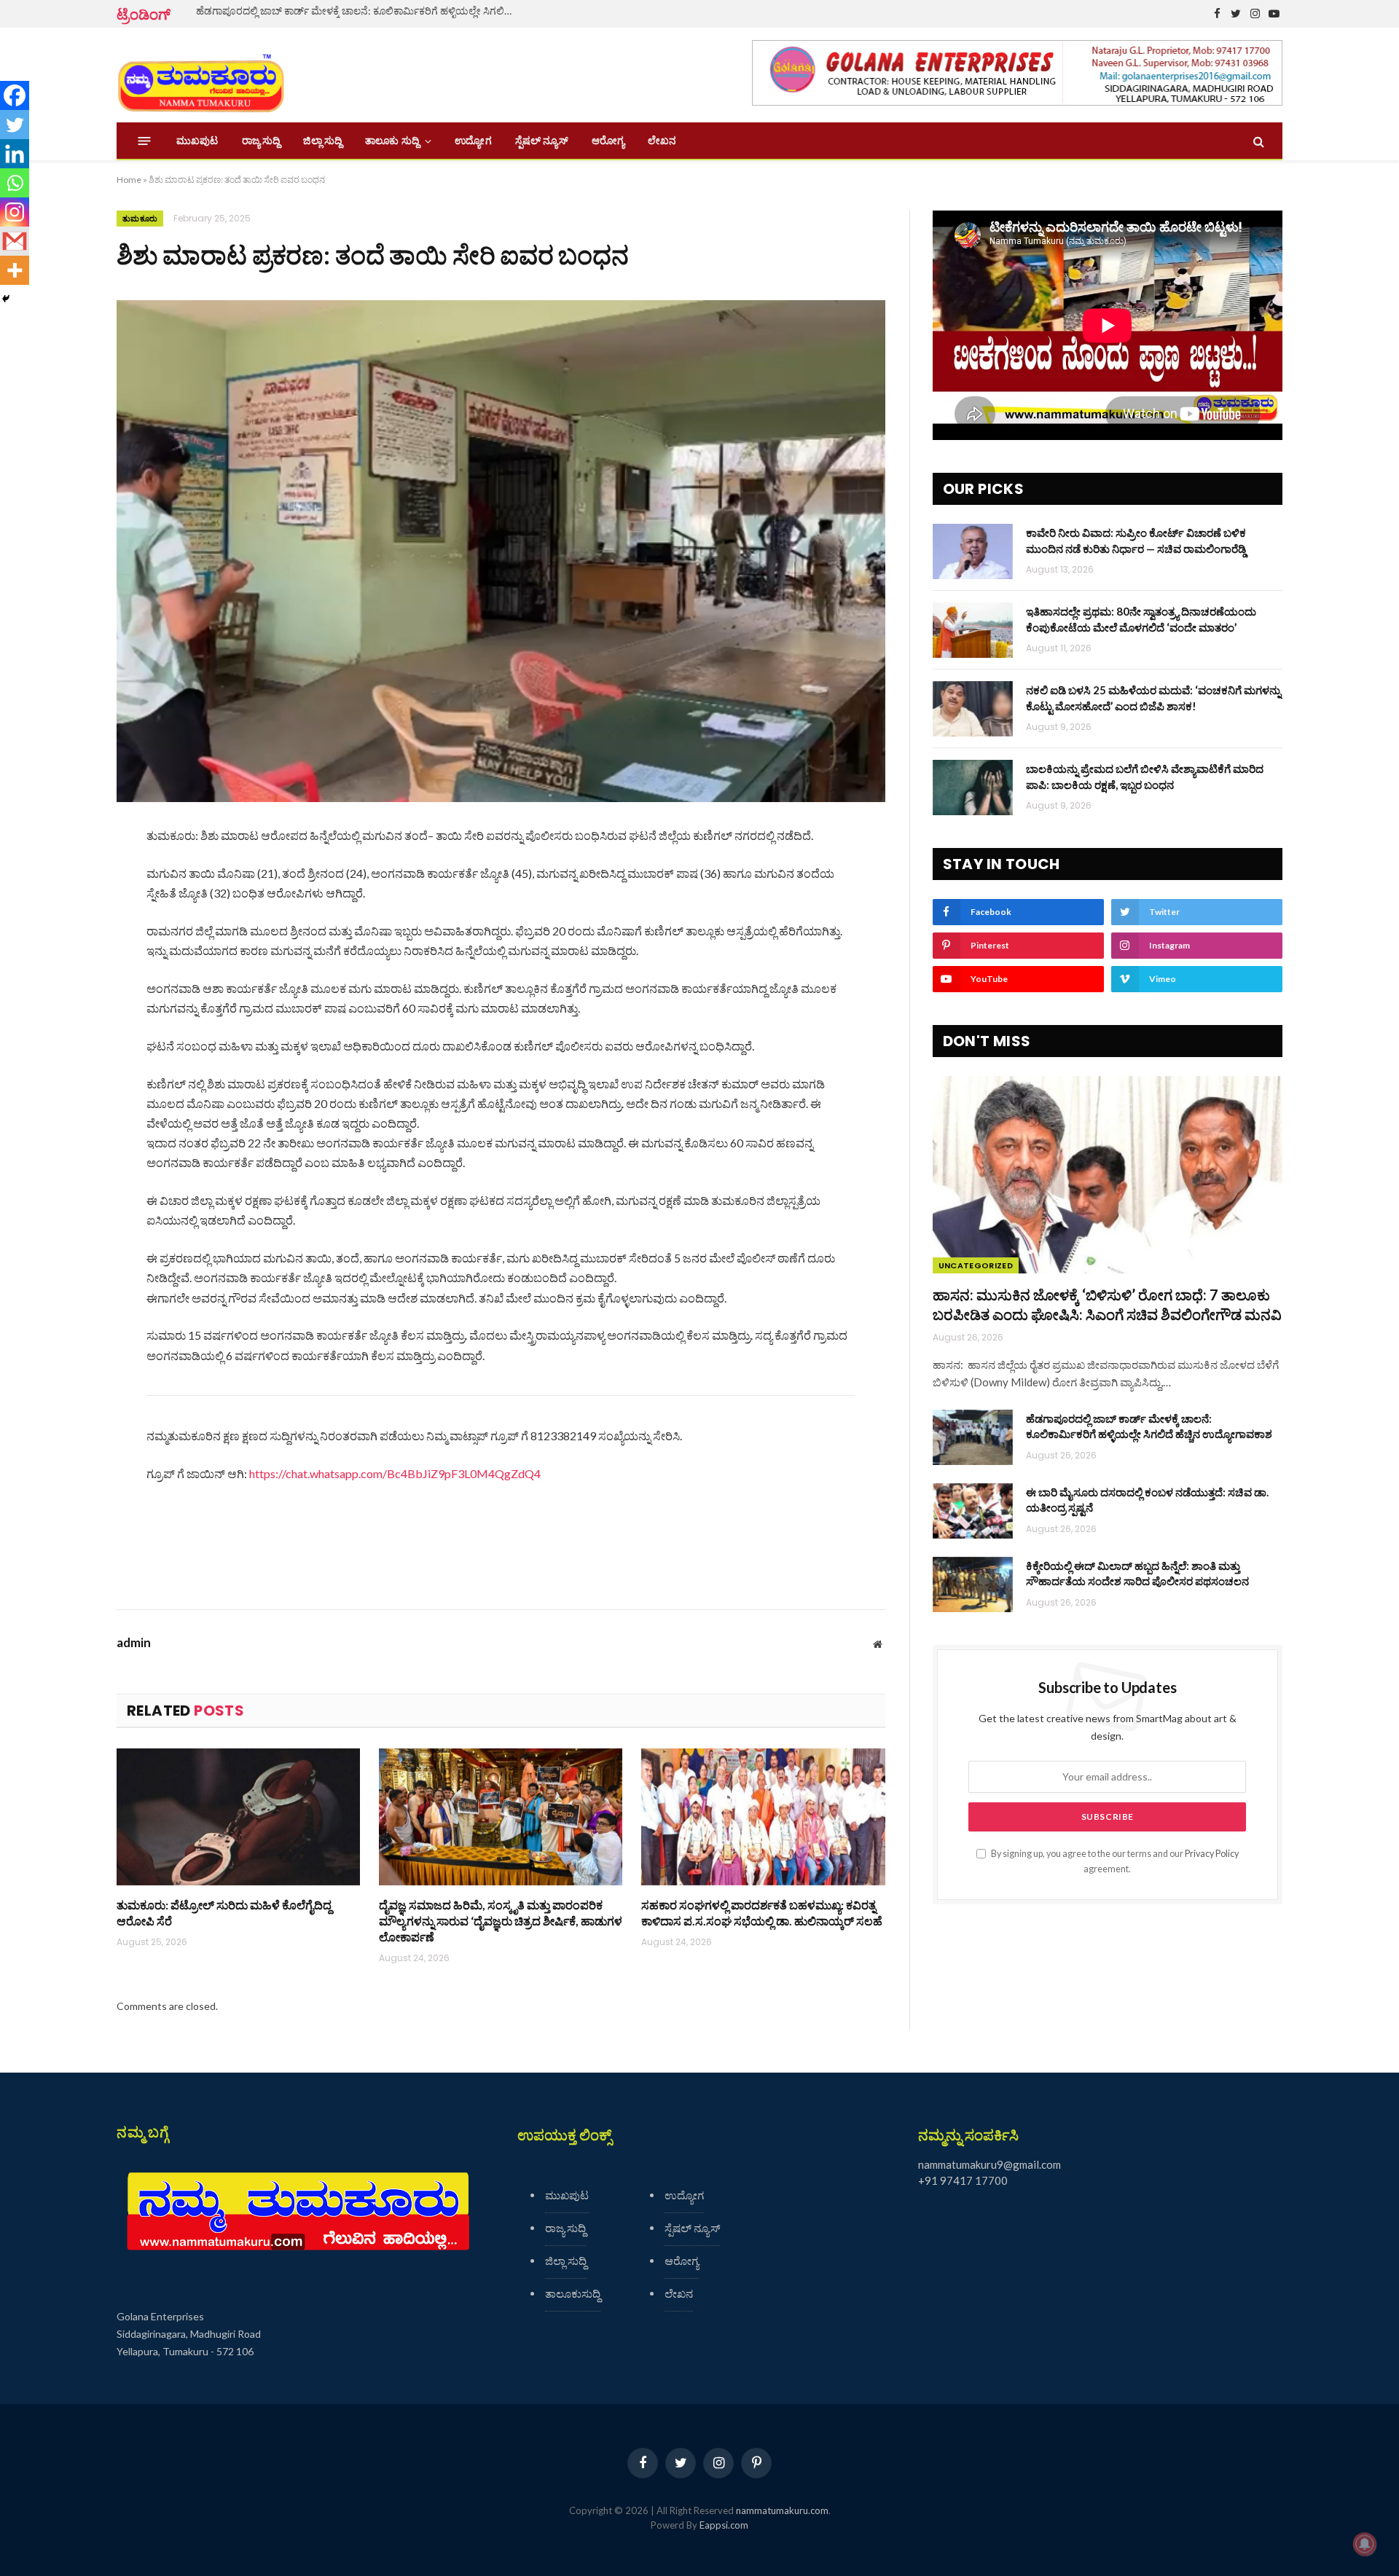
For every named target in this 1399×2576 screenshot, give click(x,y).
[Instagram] (15, 212)
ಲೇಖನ (662, 141)
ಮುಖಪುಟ (197, 141)
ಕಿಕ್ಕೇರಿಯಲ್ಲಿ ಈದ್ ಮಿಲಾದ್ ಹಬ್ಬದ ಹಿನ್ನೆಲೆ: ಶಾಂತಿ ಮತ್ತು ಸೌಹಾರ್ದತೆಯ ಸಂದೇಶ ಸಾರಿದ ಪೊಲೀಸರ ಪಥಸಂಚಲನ (1137, 1573)
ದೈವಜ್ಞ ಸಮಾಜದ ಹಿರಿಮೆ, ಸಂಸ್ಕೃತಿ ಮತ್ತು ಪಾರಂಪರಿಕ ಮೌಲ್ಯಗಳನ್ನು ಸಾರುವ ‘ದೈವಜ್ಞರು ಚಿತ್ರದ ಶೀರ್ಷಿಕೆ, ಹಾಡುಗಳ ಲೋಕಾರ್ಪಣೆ (501, 1921)
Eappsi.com (724, 2525)
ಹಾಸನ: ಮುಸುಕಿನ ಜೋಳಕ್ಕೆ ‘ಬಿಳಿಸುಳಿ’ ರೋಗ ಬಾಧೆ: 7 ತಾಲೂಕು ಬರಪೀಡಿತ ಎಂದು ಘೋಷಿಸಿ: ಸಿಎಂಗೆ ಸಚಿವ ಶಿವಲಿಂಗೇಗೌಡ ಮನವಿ (1107, 1304)
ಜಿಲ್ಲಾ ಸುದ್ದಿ (322, 141)
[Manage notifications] (1365, 2544)
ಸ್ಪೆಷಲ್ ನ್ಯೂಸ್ (542, 141)
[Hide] (6, 299)
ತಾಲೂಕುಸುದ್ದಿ (573, 2293)
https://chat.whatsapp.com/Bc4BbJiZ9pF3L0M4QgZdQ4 (395, 1473)
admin (134, 1643)
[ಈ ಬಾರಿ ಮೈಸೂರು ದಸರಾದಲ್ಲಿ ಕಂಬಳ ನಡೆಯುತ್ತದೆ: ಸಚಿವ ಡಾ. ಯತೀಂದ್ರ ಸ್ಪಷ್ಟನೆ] (973, 1511)
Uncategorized (976, 1265)
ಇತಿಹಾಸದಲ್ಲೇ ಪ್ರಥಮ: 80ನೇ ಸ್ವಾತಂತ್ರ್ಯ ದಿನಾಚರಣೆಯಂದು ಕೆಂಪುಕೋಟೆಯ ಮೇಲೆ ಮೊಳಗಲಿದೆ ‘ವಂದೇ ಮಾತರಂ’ (1141, 619)
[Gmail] (15, 241)
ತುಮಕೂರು (140, 219)
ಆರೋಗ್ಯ (608, 141)
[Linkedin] (15, 154)
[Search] (1257, 141)
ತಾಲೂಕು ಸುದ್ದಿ (392, 141)
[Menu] (145, 141)
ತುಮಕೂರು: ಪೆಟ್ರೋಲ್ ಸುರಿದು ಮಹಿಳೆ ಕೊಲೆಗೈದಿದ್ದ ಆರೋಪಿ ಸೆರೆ (224, 1913)
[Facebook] (15, 95)
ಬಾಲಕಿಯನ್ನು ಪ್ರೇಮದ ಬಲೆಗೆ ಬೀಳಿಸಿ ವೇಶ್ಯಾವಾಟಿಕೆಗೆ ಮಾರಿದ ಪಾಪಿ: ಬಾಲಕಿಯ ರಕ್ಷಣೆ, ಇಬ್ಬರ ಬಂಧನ (1145, 776)
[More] (15, 270)
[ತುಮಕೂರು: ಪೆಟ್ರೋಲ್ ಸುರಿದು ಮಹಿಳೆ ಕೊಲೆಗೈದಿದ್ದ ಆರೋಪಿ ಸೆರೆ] (238, 1817)
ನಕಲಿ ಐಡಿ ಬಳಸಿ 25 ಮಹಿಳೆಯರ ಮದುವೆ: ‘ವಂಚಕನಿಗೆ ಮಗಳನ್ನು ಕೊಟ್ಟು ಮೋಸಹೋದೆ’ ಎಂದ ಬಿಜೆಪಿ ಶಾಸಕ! (1153, 698)
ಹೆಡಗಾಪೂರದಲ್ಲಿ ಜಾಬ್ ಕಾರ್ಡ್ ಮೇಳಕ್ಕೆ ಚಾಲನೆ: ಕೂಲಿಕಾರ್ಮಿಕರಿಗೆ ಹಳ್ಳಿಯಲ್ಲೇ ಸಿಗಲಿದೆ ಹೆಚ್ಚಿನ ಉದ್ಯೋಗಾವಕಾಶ (360, 11)
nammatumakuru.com (782, 2510)
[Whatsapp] (15, 183)
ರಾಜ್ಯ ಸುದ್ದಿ (261, 141)
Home (129, 180)
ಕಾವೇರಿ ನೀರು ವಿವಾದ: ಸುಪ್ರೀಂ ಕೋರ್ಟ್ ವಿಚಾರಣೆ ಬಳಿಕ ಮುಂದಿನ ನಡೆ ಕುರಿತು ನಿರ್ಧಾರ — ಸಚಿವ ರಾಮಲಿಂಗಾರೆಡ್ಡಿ (1136, 540)
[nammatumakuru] (201, 75)
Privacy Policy (1212, 1854)
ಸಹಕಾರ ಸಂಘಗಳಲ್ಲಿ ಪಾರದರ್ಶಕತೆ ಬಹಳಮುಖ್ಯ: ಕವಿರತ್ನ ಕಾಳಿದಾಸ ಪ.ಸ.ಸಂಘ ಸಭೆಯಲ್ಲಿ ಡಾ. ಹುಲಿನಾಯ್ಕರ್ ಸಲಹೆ (762, 1913)
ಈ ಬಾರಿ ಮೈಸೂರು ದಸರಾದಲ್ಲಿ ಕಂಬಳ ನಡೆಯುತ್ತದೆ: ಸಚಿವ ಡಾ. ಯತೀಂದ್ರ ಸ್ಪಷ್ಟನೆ (1147, 1500)
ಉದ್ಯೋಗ (473, 141)
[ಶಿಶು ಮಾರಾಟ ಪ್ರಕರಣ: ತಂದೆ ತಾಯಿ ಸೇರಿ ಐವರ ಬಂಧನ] (501, 551)
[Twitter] (15, 125)
